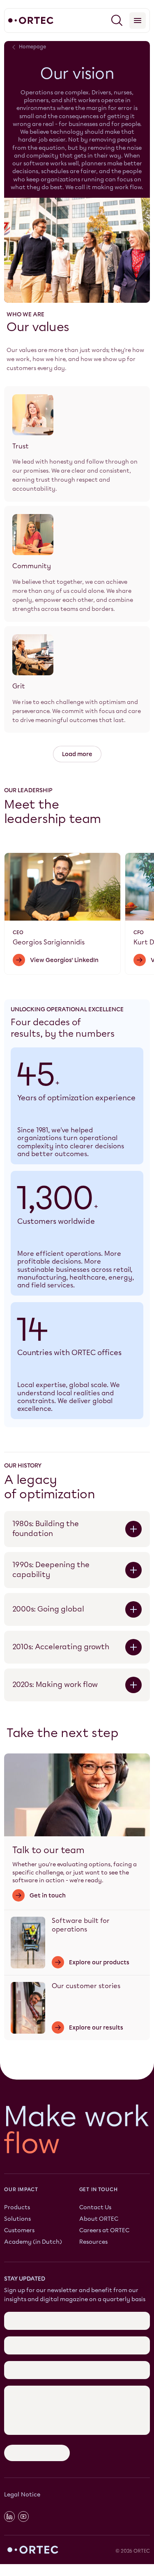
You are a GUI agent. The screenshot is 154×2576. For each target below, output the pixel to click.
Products (17, 2207)
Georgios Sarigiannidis (49, 942)
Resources (93, 2242)
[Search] (117, 21)
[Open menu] (138, 21)
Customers (19, 2231)
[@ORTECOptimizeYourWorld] (23, 2517)
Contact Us (95, 2207)
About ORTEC (99, 2219)
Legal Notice (22, 2495)
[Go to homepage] (31, 21)
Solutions (17, 2219)
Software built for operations (81, 1925)
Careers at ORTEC (104, 2231)
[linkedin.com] (9, 2517)
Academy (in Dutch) (33, 2242)
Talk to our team (48, 1850)
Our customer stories (86, 1986)
